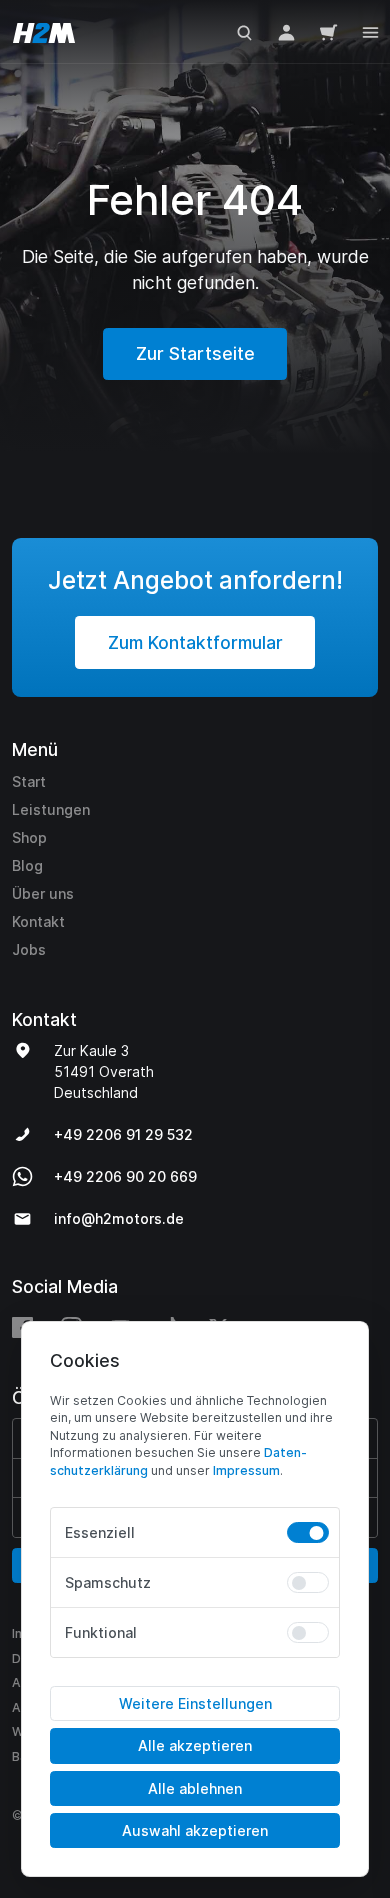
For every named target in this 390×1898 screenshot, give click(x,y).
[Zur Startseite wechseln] (40, 31)
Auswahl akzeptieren (195, 1830)
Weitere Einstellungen (195, 1703)
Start (29, 781)
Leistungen (51, 809)
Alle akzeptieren (195, 1745)
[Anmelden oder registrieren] (286, 31)
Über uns (43, 893)
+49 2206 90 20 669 (125, 1176)
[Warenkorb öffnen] (328, 31)
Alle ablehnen (195, 1788)
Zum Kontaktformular (195, 642)
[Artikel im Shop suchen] (244, 31)
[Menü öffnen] (370, 30)
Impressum (246, 1470)
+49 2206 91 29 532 (123, 1134)
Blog (27, 865)
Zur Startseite (195, 353)
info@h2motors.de (119, 1218)
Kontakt (38, 921)
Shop (29, 837)
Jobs (29, 949)
